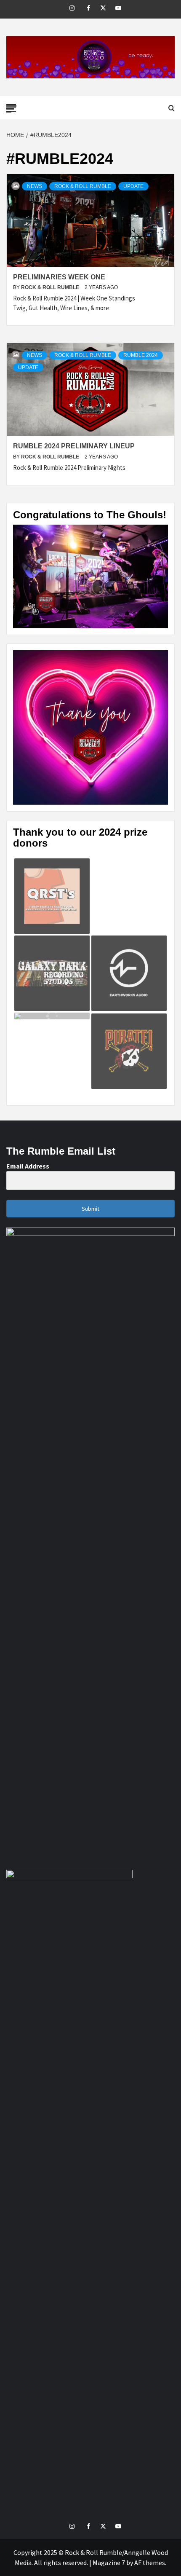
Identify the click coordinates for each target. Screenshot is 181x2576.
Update (133, 186)
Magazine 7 (109, 2563)
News (35, 186)
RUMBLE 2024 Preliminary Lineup (74, 446)
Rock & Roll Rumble (83, 186)
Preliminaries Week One (59, 277)
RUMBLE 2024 (141, 355)
